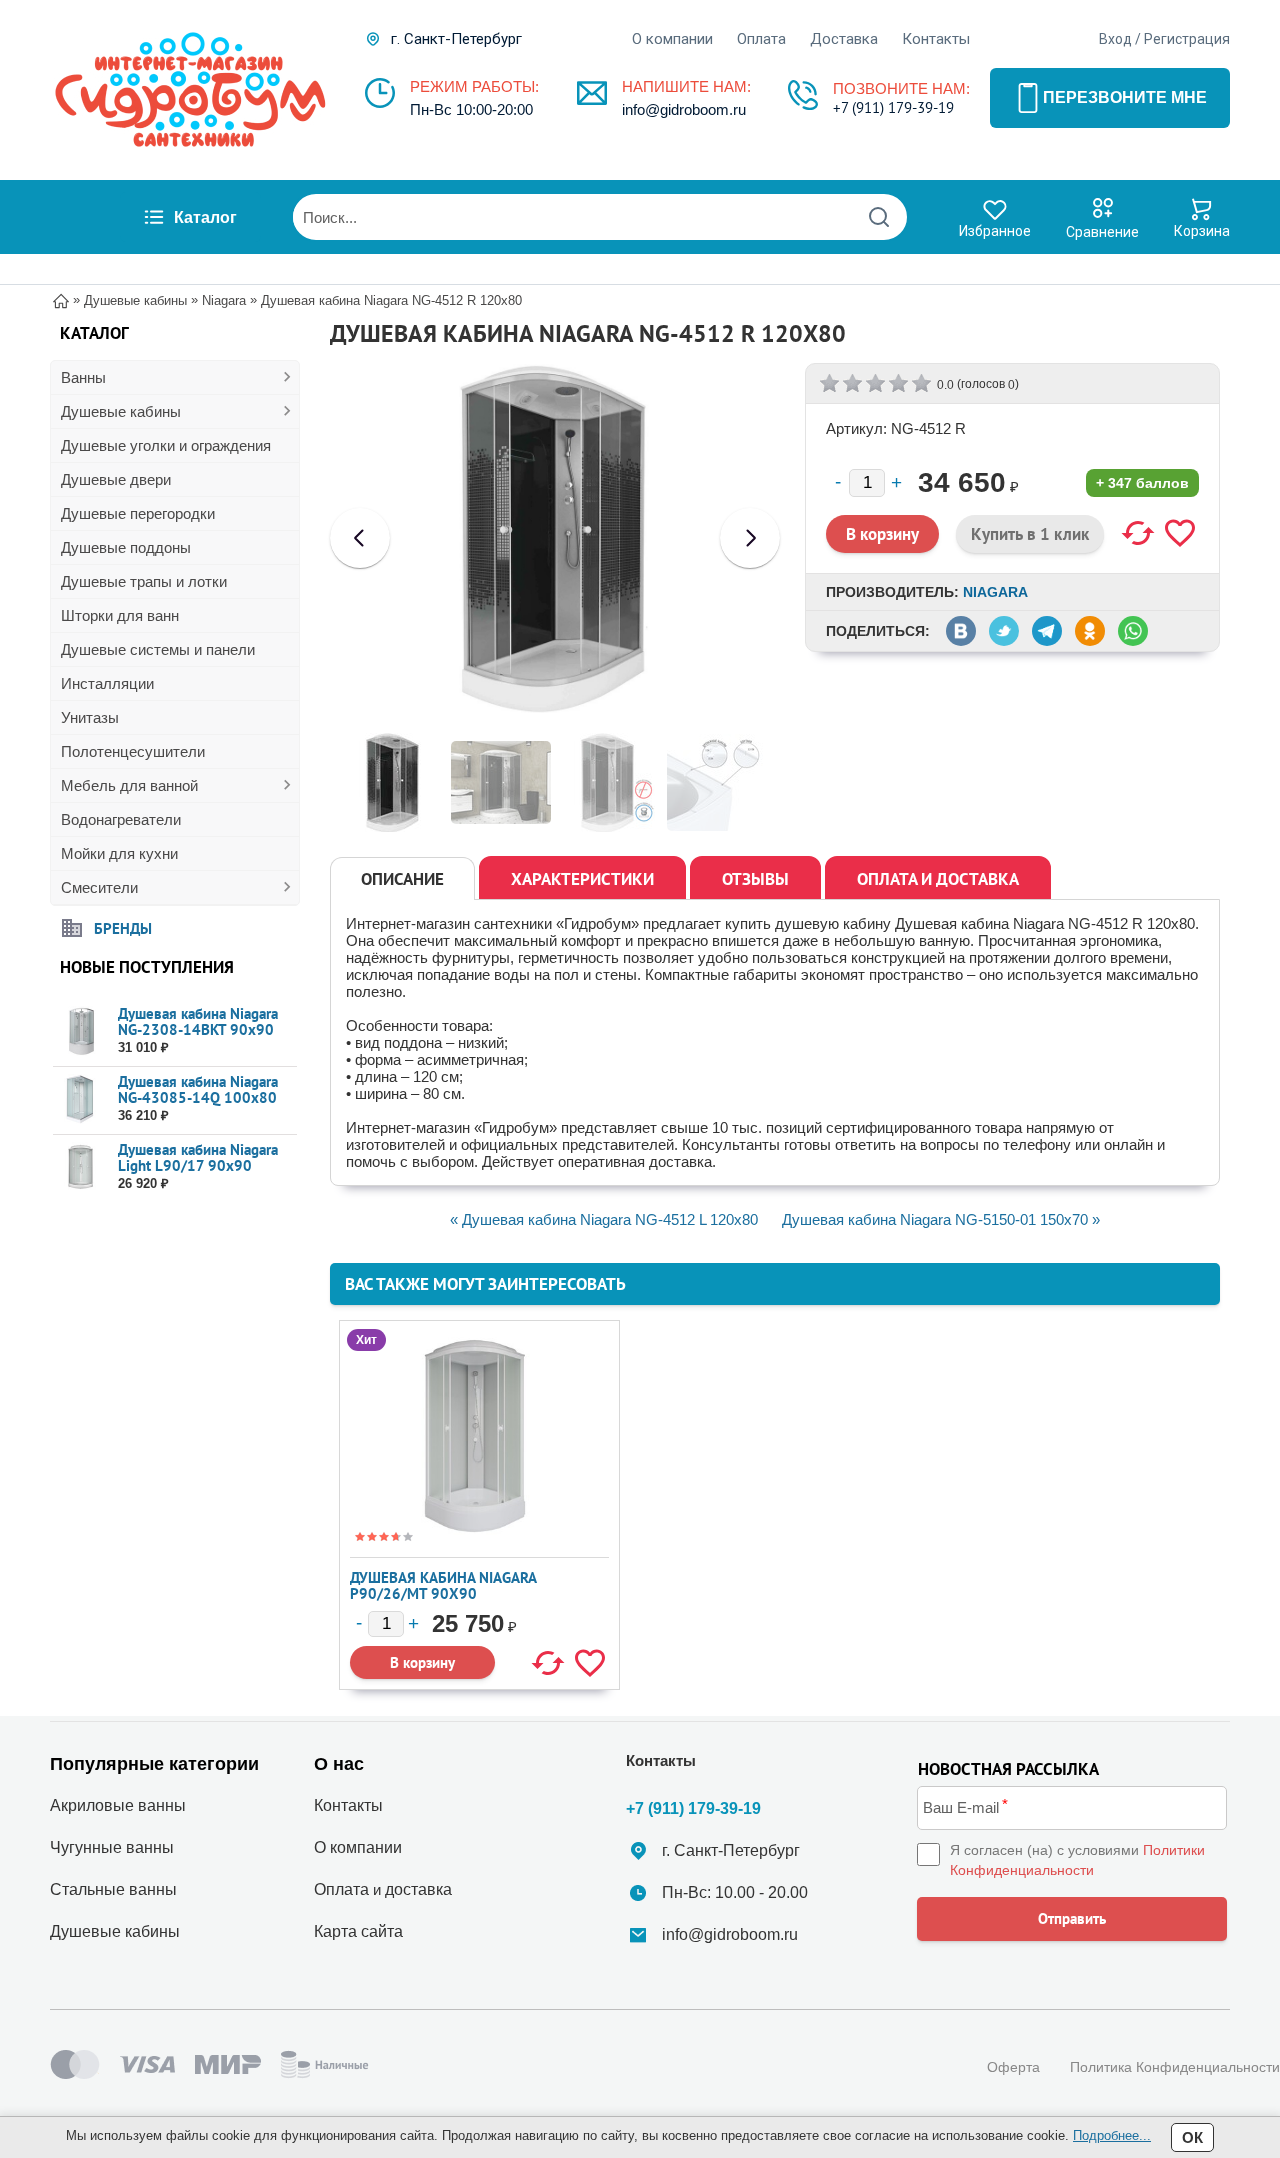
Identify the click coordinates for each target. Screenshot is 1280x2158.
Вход (1115, 39)
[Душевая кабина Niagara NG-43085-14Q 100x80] (80, 1099)
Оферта (1013, 2067)
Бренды (123, 927)
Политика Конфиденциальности (1175, 2067)
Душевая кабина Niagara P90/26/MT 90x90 (443, 1585)
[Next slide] (750, 538)
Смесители (99, 887)
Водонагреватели (121, 819)
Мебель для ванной (129, 785)
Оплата (761, 39)
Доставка (844, 39)
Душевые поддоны (126, 547)
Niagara (995, 592)
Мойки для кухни (119, 853)
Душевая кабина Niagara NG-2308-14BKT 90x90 (198, 1021)
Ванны (83, 377)
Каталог (205, 217)
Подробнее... (1112, 2135)
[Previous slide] (360, 538)
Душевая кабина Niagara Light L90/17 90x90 (198, 1157)
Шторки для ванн (120, 615)
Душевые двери (116, 479)
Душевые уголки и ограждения (166, 445)
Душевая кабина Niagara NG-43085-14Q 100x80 (198, 1089)
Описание (402, 879)
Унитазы (90, 717)
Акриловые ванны (118, 1805)
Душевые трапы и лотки (144, 581)
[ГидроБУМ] (190, 90)
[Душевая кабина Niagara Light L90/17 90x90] (80, 1167)
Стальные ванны (113, 1889)
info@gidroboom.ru (684, 109)
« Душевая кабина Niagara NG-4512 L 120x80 (604, 1219)
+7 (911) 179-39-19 (893, 107)
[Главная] (61, 299)
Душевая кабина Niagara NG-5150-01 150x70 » (941, 1219)
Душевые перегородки (138, 513)
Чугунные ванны (112, 1847)
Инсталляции (107, 683)
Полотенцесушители (133, 751)
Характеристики (582, 879)
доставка (418, 1889)
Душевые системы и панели (158, 649)
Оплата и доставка (938, 879)
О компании (672, 39)
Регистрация (1187, 39)
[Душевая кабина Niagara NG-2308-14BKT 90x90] (80, 1031)
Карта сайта (358, 1931)
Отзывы (755, 879)
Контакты (936, 39)
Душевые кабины (121, 411)
